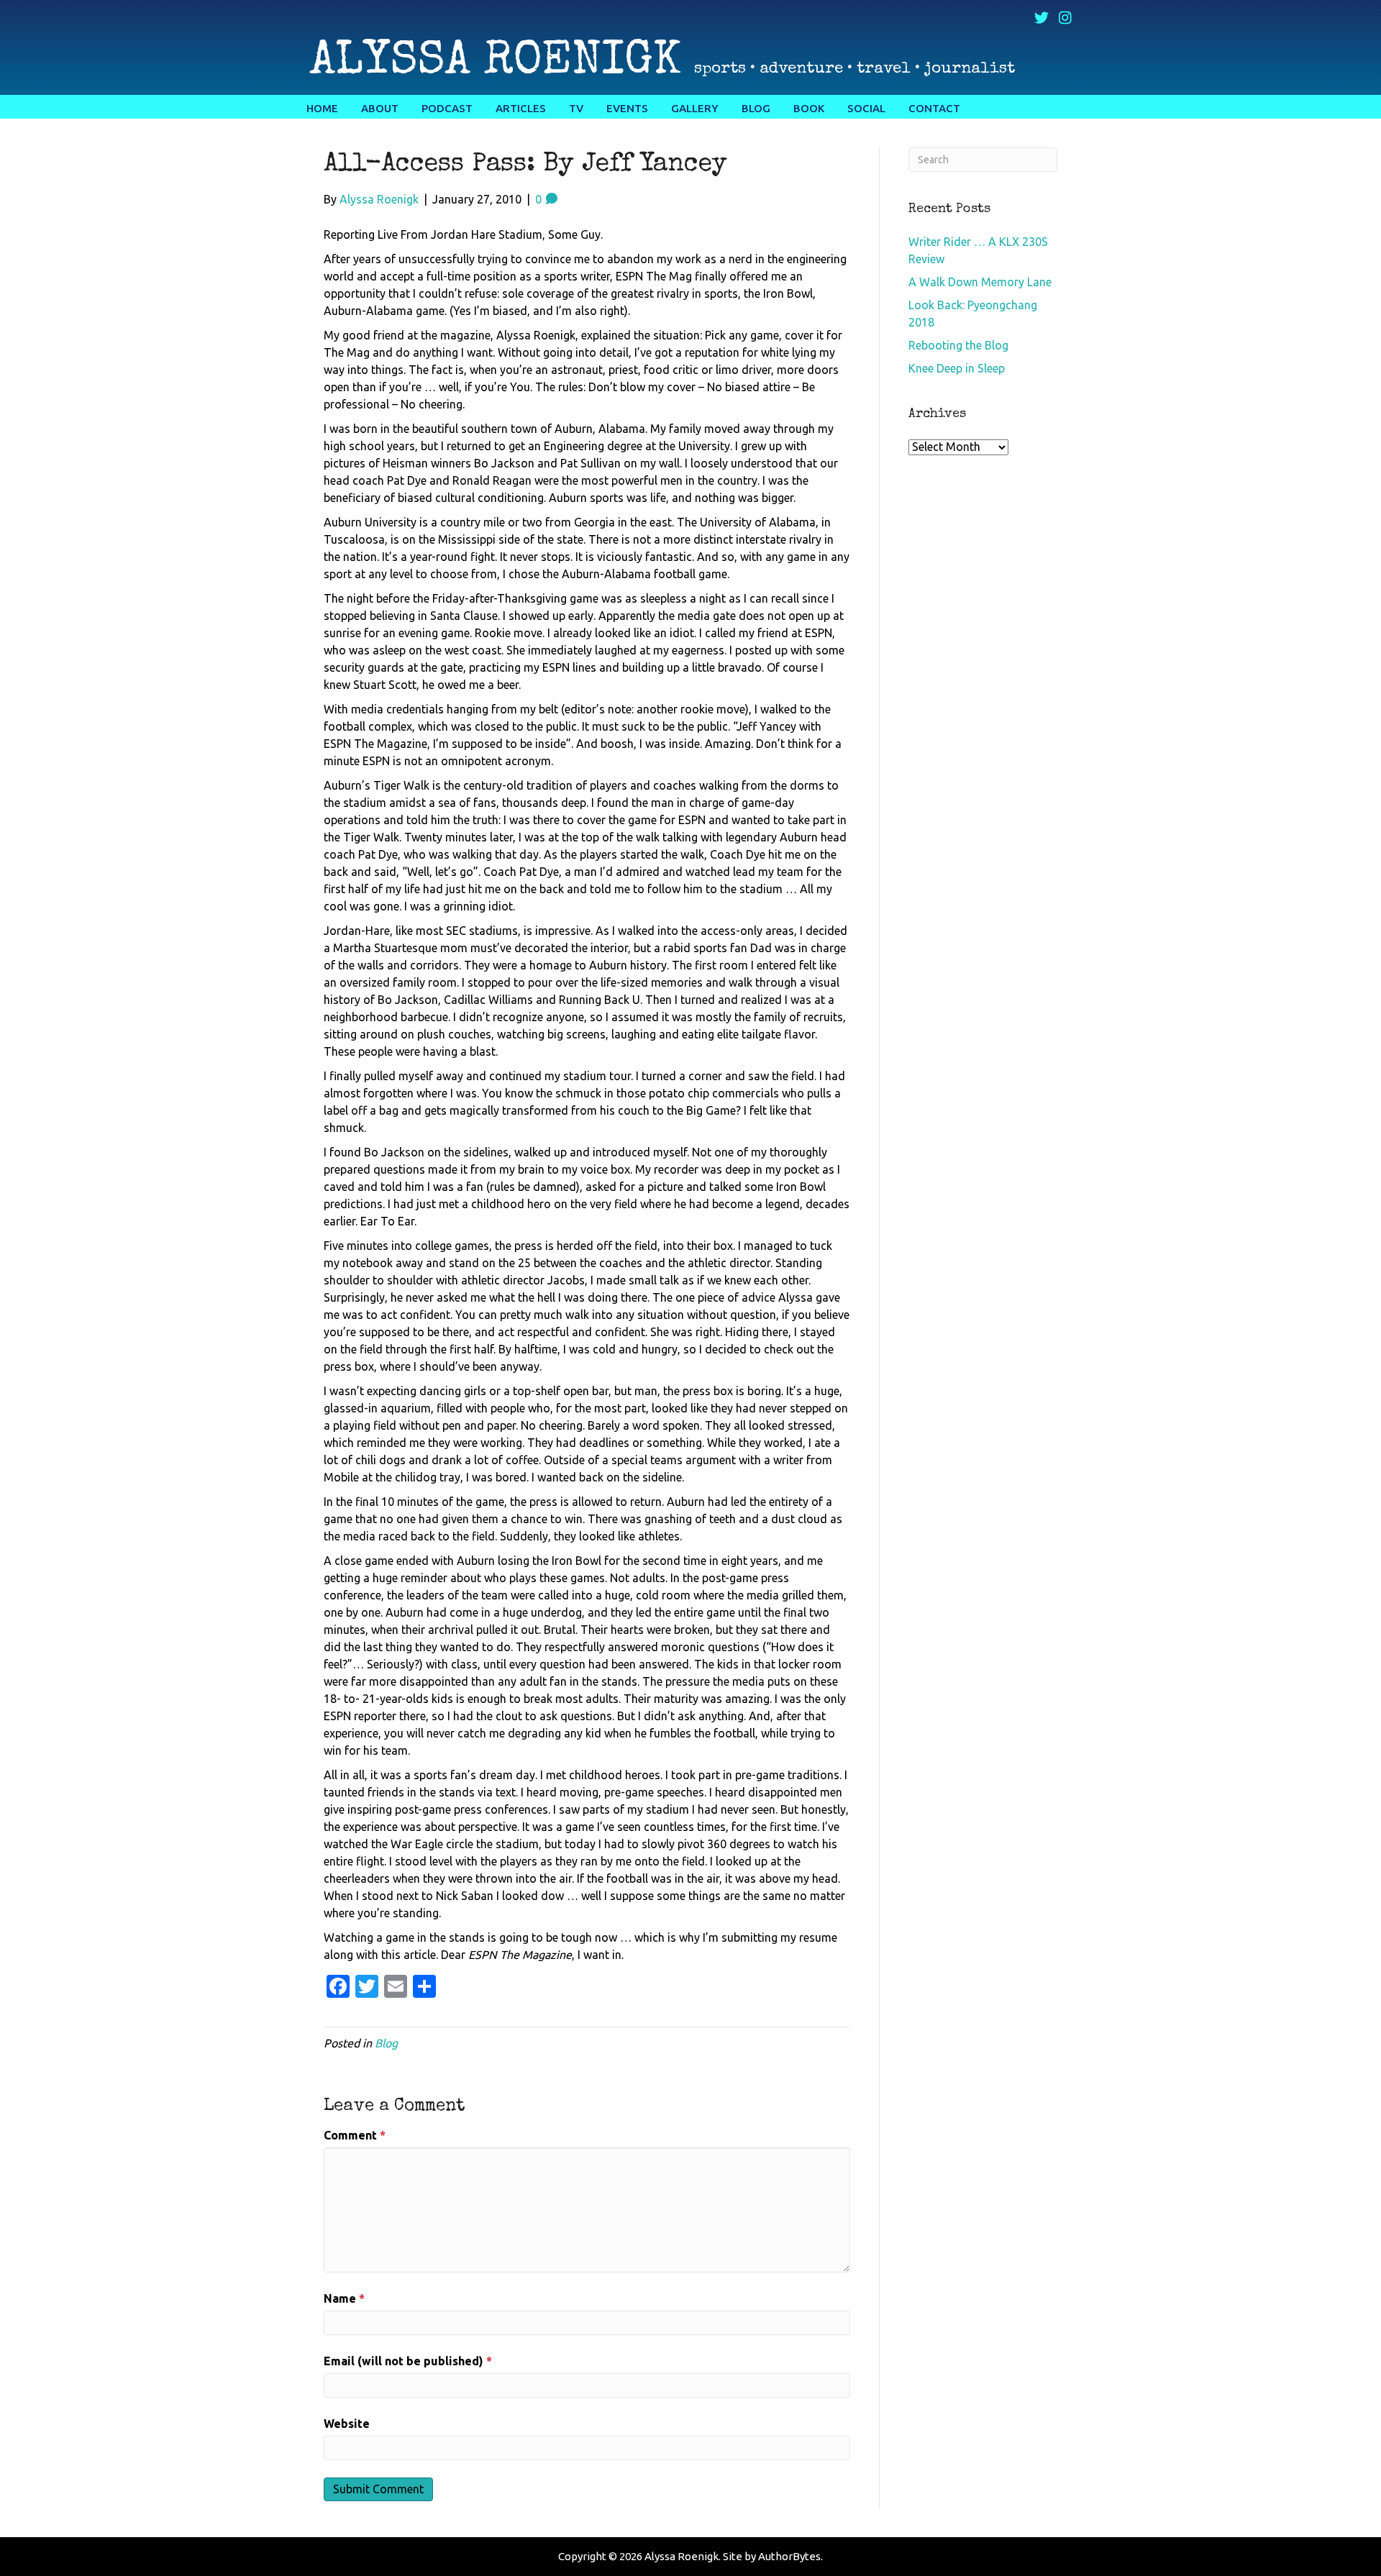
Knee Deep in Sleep (957, 368)
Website (347, 2424)
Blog (386, 2043)
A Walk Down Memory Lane (980, 282)
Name (344, 2298)
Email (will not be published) (408, 2361)
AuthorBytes (789, 2556)
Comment (355, 2135)
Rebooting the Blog (958, 345)
